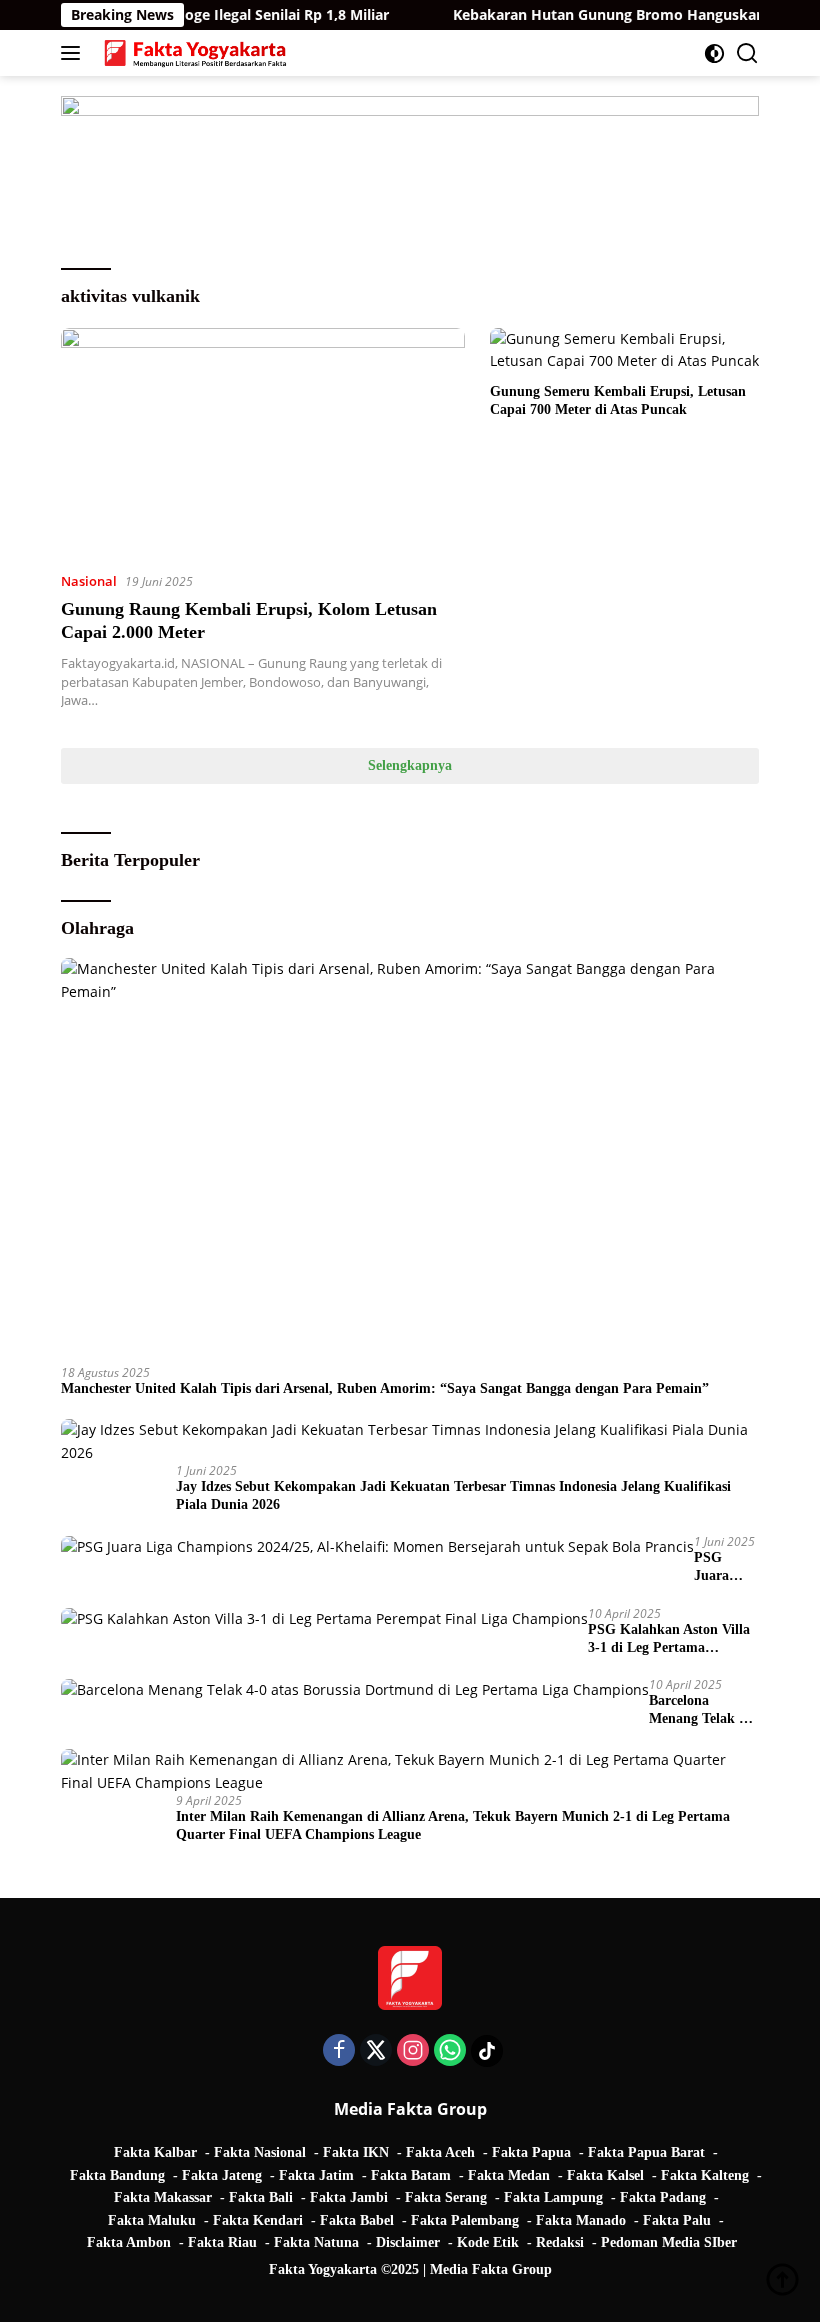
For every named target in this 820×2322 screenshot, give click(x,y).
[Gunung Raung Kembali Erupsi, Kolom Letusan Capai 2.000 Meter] (263, 441)
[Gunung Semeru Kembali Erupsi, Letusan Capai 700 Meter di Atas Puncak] (624, 350)
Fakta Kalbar (155, 2152)
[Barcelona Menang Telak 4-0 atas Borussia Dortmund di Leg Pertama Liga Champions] (355, 1689)
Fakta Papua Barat (646, 2152)
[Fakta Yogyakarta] (193, 53)
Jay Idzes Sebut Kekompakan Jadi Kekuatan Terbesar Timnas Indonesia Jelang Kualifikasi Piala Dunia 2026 (453, 1495)
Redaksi (560, 2242)
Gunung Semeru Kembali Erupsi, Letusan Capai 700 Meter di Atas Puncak (618, 400)
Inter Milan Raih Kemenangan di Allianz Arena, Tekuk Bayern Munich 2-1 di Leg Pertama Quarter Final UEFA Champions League (453, 1825)
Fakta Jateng (222, 2175)
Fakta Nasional (260, 2152)
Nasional (89, 581)
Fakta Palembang (465, 2220)
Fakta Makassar (163, 2197)
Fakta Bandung (117, 2175)
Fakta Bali (261, 2197)
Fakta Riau (222, 2242)
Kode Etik (488, 2242)
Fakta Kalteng (705, 2175)
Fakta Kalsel (605, 2175)
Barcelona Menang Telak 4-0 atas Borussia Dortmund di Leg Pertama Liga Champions (703, 1710)
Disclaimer (408, 2242)
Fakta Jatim (316, 2175)
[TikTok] (487, 2051)
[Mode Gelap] (714, 53)
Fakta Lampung (553, 2197)
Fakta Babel (357, 2220)
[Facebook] (339, 2051)
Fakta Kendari (258, 2220)
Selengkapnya (410, 765)
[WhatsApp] (450, 2051)
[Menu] (74, 53)
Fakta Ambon (129, 2242)
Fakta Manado (581, 2220)
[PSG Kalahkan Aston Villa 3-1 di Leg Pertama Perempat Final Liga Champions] (324, 1618)
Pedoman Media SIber (669, 2242)
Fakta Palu (677, 2220)
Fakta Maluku (152, 2220)
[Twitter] (376, 2051)
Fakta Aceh (440, 2152)
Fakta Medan (509, 2175)
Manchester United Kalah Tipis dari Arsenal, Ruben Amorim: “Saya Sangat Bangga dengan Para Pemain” (385, 1388)
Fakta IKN (356, 2152)
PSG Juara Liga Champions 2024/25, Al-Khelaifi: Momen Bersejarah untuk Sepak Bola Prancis (726, 1567)
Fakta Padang (663, 2197)
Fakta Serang (446, 2197)
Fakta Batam (411, 2175)
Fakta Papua (531, 2152)
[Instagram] (413, 2051)
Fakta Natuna (316, 2242)
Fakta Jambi (349, 2197)
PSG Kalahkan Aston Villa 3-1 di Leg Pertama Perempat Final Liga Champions (669, 1639)
